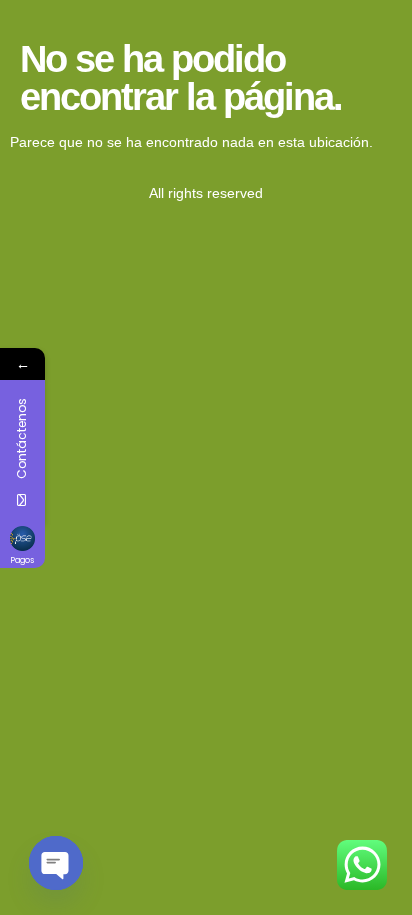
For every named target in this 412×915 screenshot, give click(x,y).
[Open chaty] (56, 863)
